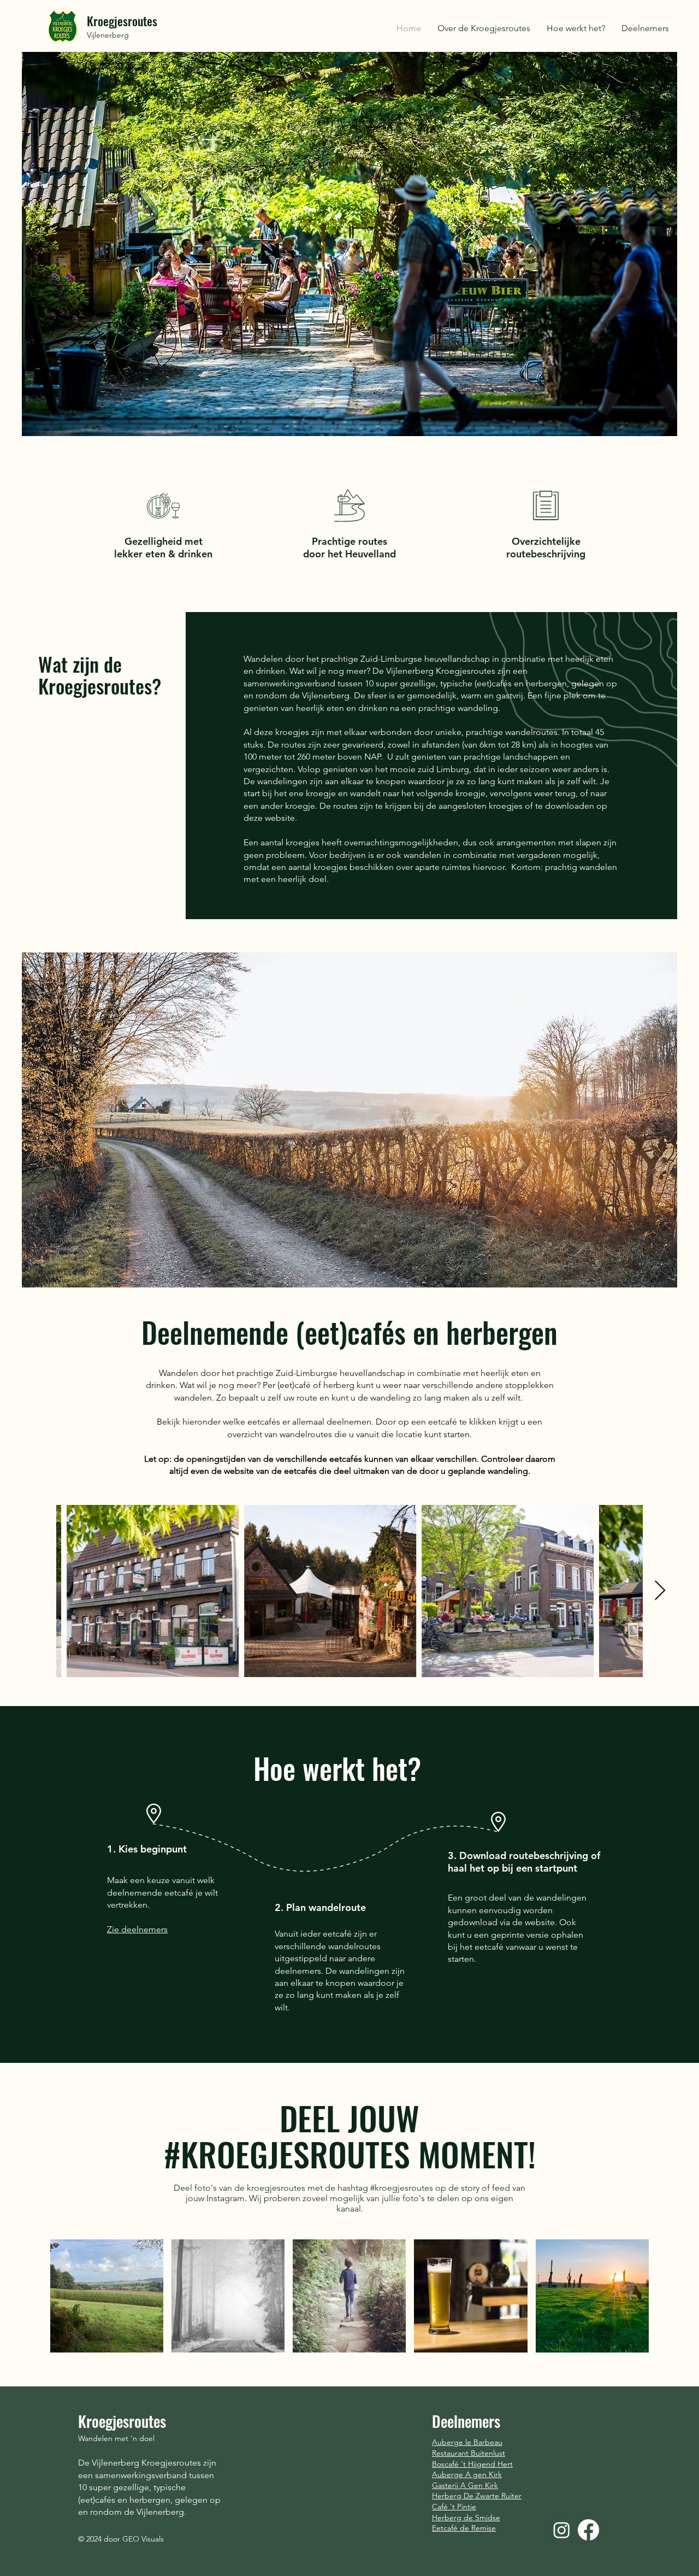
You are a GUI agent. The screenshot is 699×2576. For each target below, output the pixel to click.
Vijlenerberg (108, 35)
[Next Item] (660, 1591)
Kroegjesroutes (122, 21)
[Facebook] (588, 2530)
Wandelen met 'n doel (116, 2438)
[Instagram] (562, 2530)
